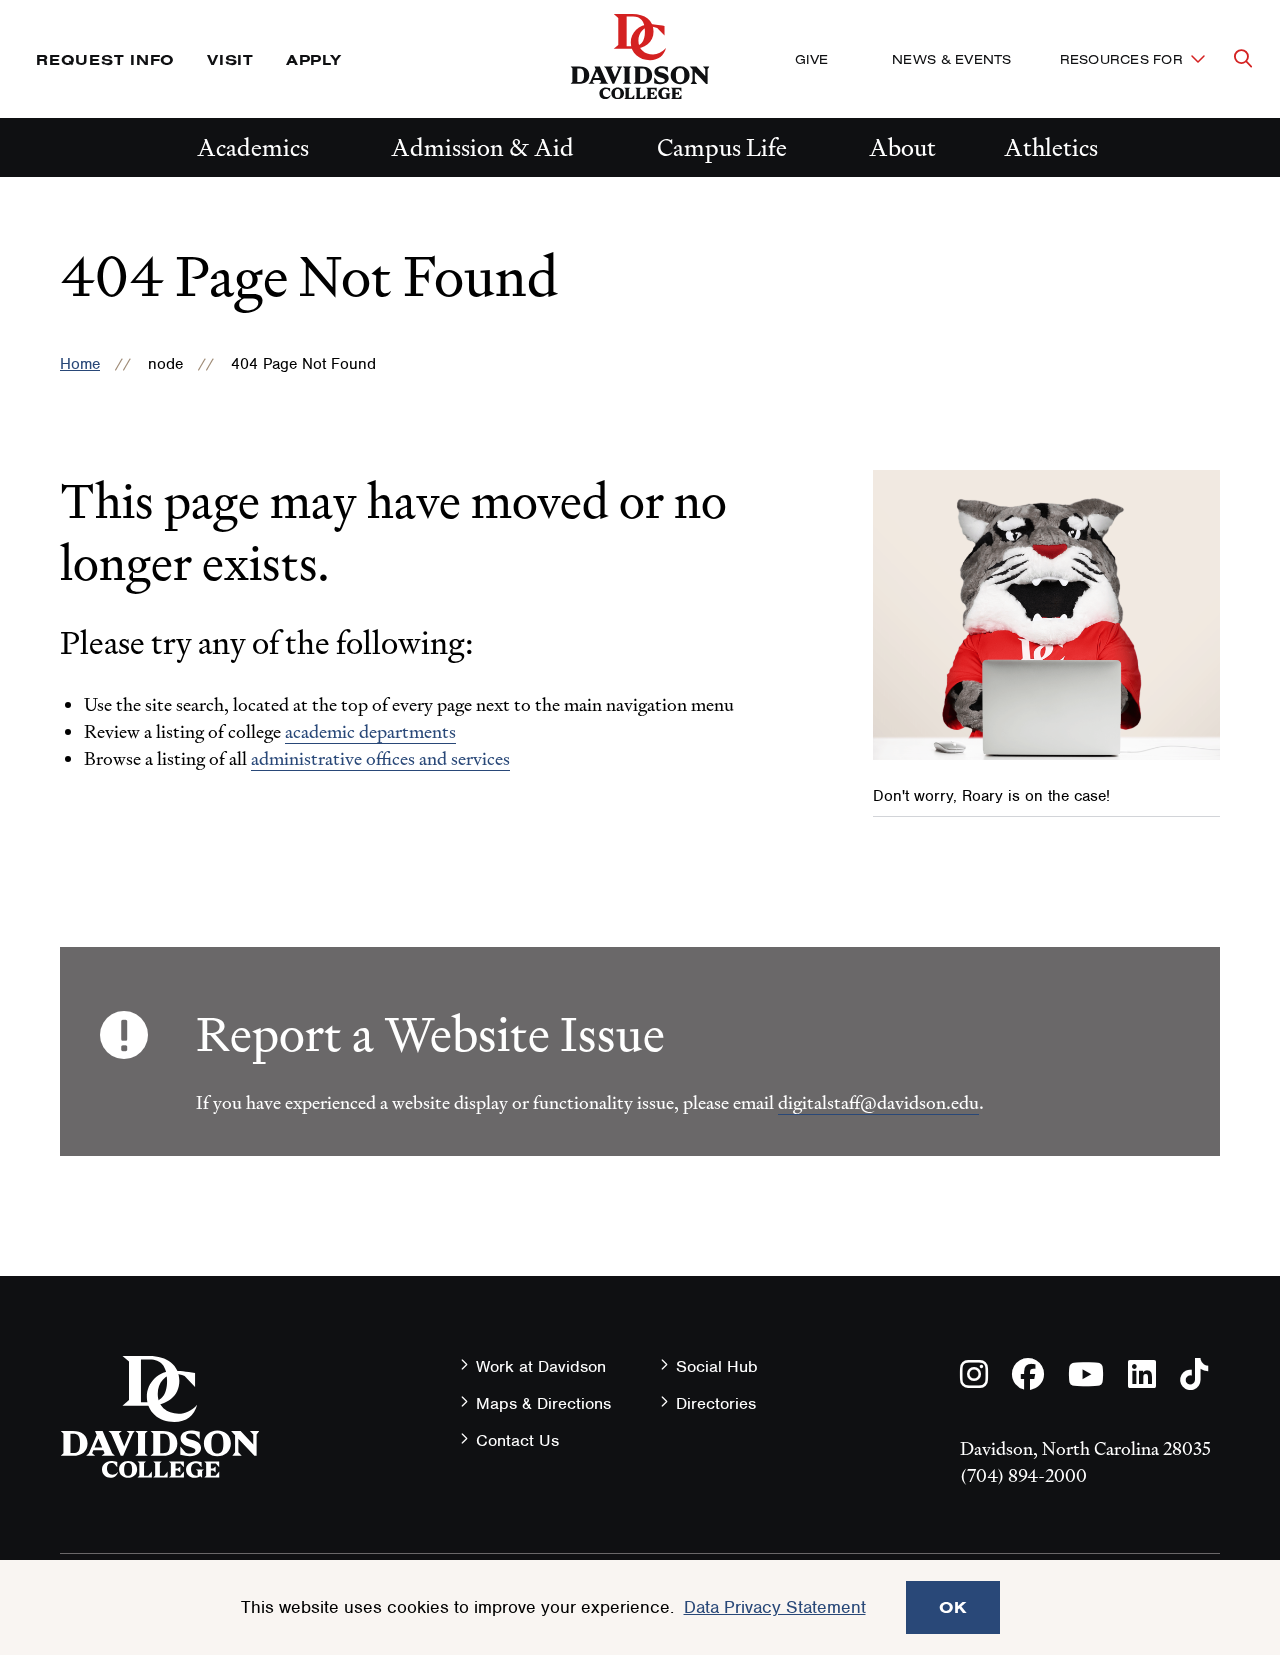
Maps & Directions (543, 1403)
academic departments (370, 731)
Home (80, 364)
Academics (253, 147)
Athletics (1051, 147)
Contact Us (517, 1440)
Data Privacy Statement (775, 1607)
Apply (314, 59)
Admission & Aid (482, 147)
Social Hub (717, 1366)
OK (953, 1607)
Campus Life (722, 147)
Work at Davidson (541, 1366)
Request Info (105, 59)
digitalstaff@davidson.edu (878, 1102)
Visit (230, 59)
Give (811, 59)
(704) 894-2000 (1023, 1475)
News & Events (951, 59)
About (902, 147)
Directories (716, 1403)
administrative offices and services (380, 758)
